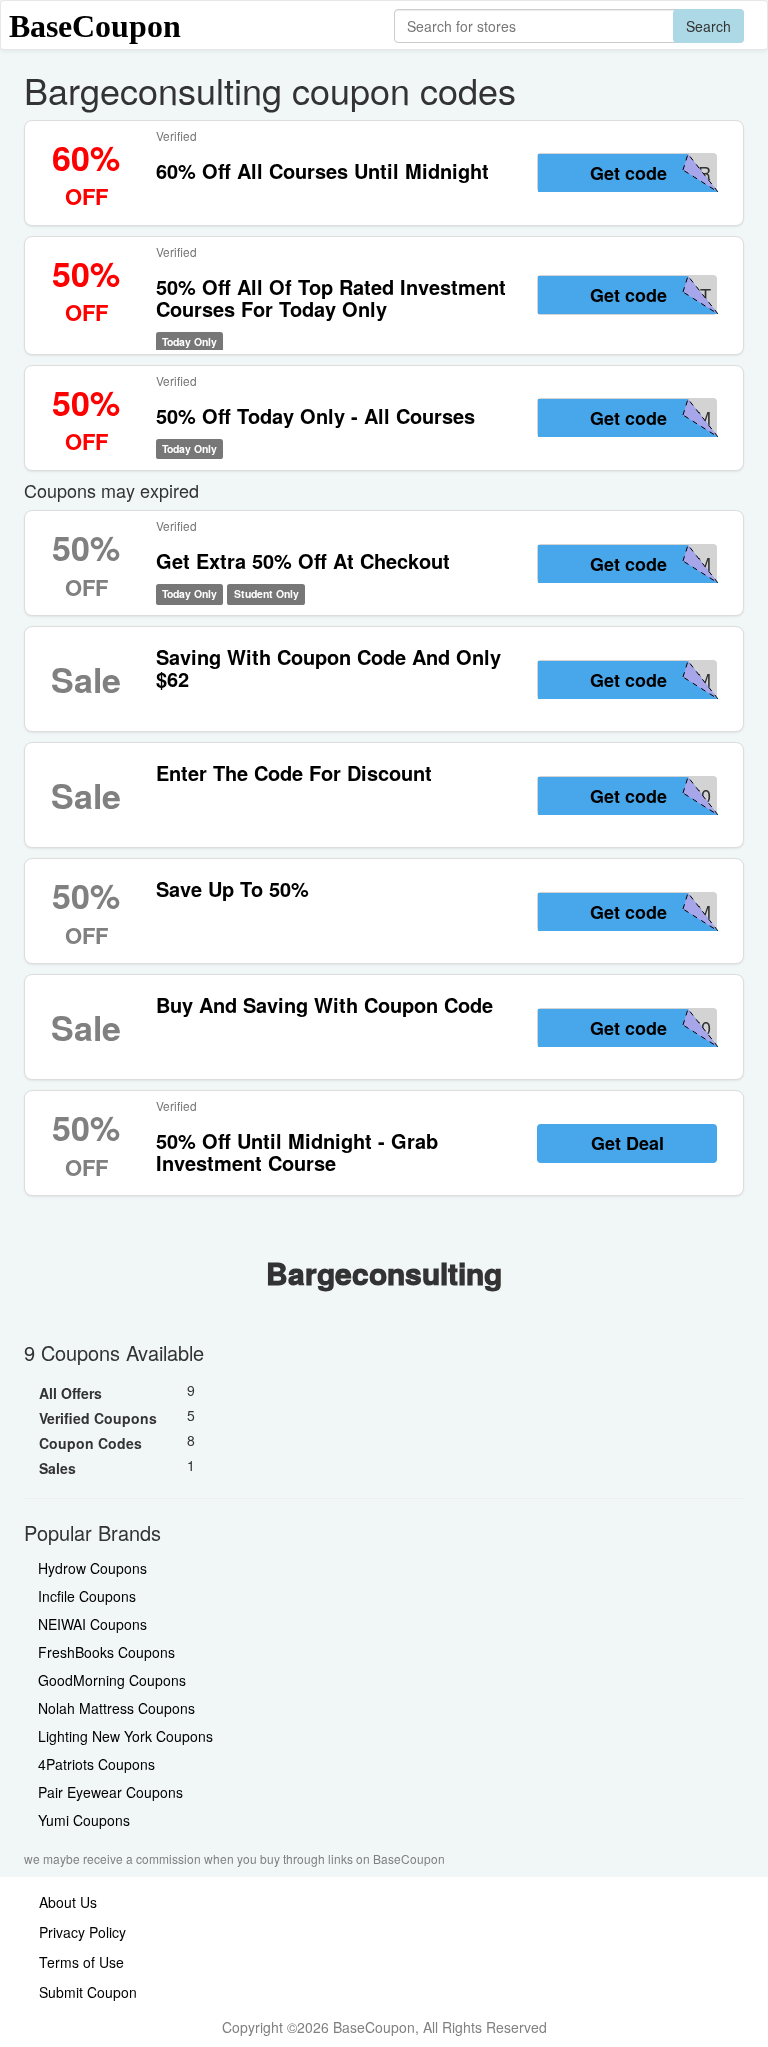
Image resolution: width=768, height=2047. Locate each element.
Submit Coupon (88, 1992)
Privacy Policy (82, 1932)
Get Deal (627, 1143)
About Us (68, 1902)
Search (708, 26)
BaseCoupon (95, 26)
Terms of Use (81, 1962)
